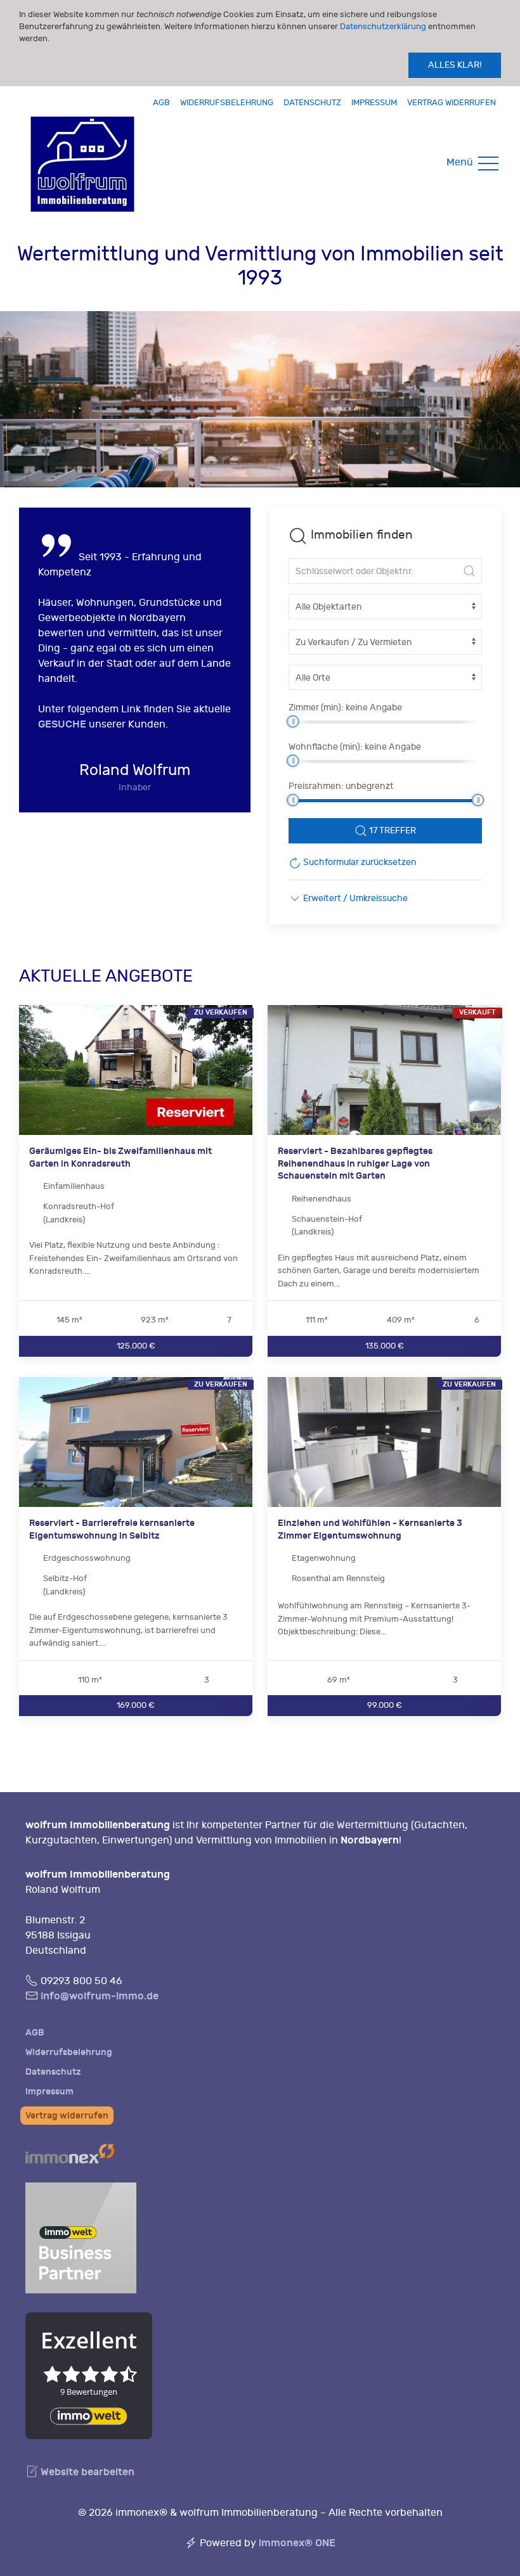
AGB (161, 102)
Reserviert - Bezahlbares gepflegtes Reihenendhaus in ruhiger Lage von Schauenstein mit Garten (355, 1163)
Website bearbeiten (86, 2472)
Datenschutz (312, 102)
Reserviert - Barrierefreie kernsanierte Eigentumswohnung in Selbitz (112, 1529)
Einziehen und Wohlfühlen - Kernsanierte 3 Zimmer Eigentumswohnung (370, 1529)
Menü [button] (461, 162)
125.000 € (136, 1346)
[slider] (293, 721)
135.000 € (385, 1346)
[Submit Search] (469, 571)
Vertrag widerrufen (452, 102)
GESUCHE (62, 724)
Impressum (374, 102)
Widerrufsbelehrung (227, 102)
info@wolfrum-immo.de (100, 1996)
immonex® (297, 2543)
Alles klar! (455, 65)
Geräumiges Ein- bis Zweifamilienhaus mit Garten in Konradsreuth (120, 1157)
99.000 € (385, 1705)
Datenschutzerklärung (383, 26)
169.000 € (136, 1705)
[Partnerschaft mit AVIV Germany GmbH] (81, 2236)
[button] (348, 898)
